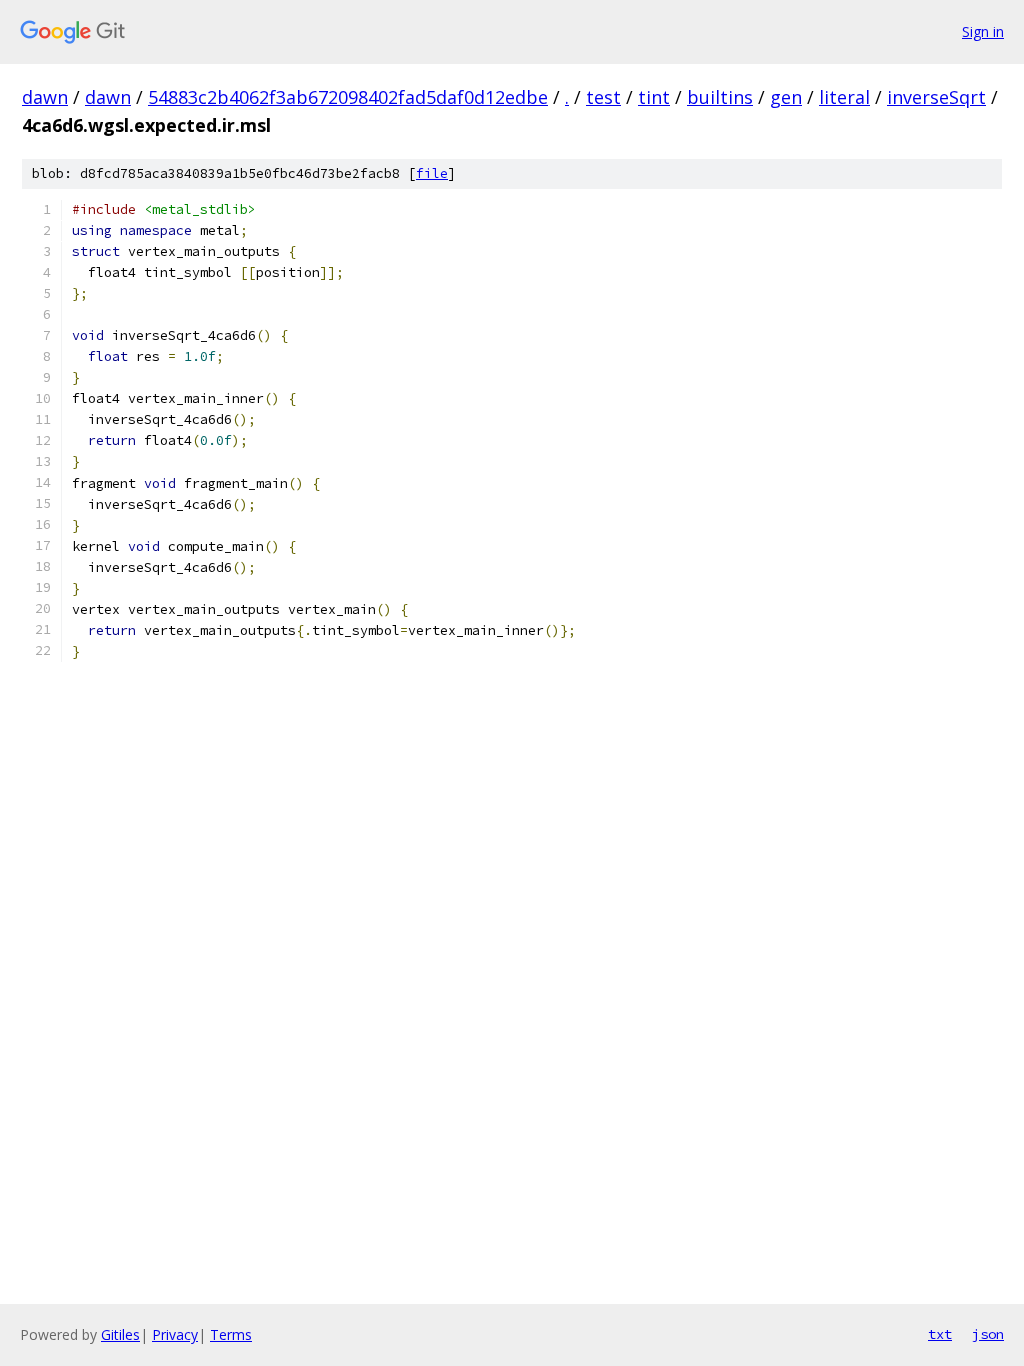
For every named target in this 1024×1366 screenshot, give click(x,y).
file (432, 173)
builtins (720, 97)
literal (844, 97)
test (603, 97)
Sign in (983, 31)
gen (786, 97)
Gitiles (120, 1334)
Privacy (175, 1334)
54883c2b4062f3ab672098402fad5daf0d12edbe (348, 97)
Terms (231, 1334)
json (988, 1334)
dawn (45, 97)
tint (654, 97)
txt (940, 1334)
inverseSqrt (936, 97)
